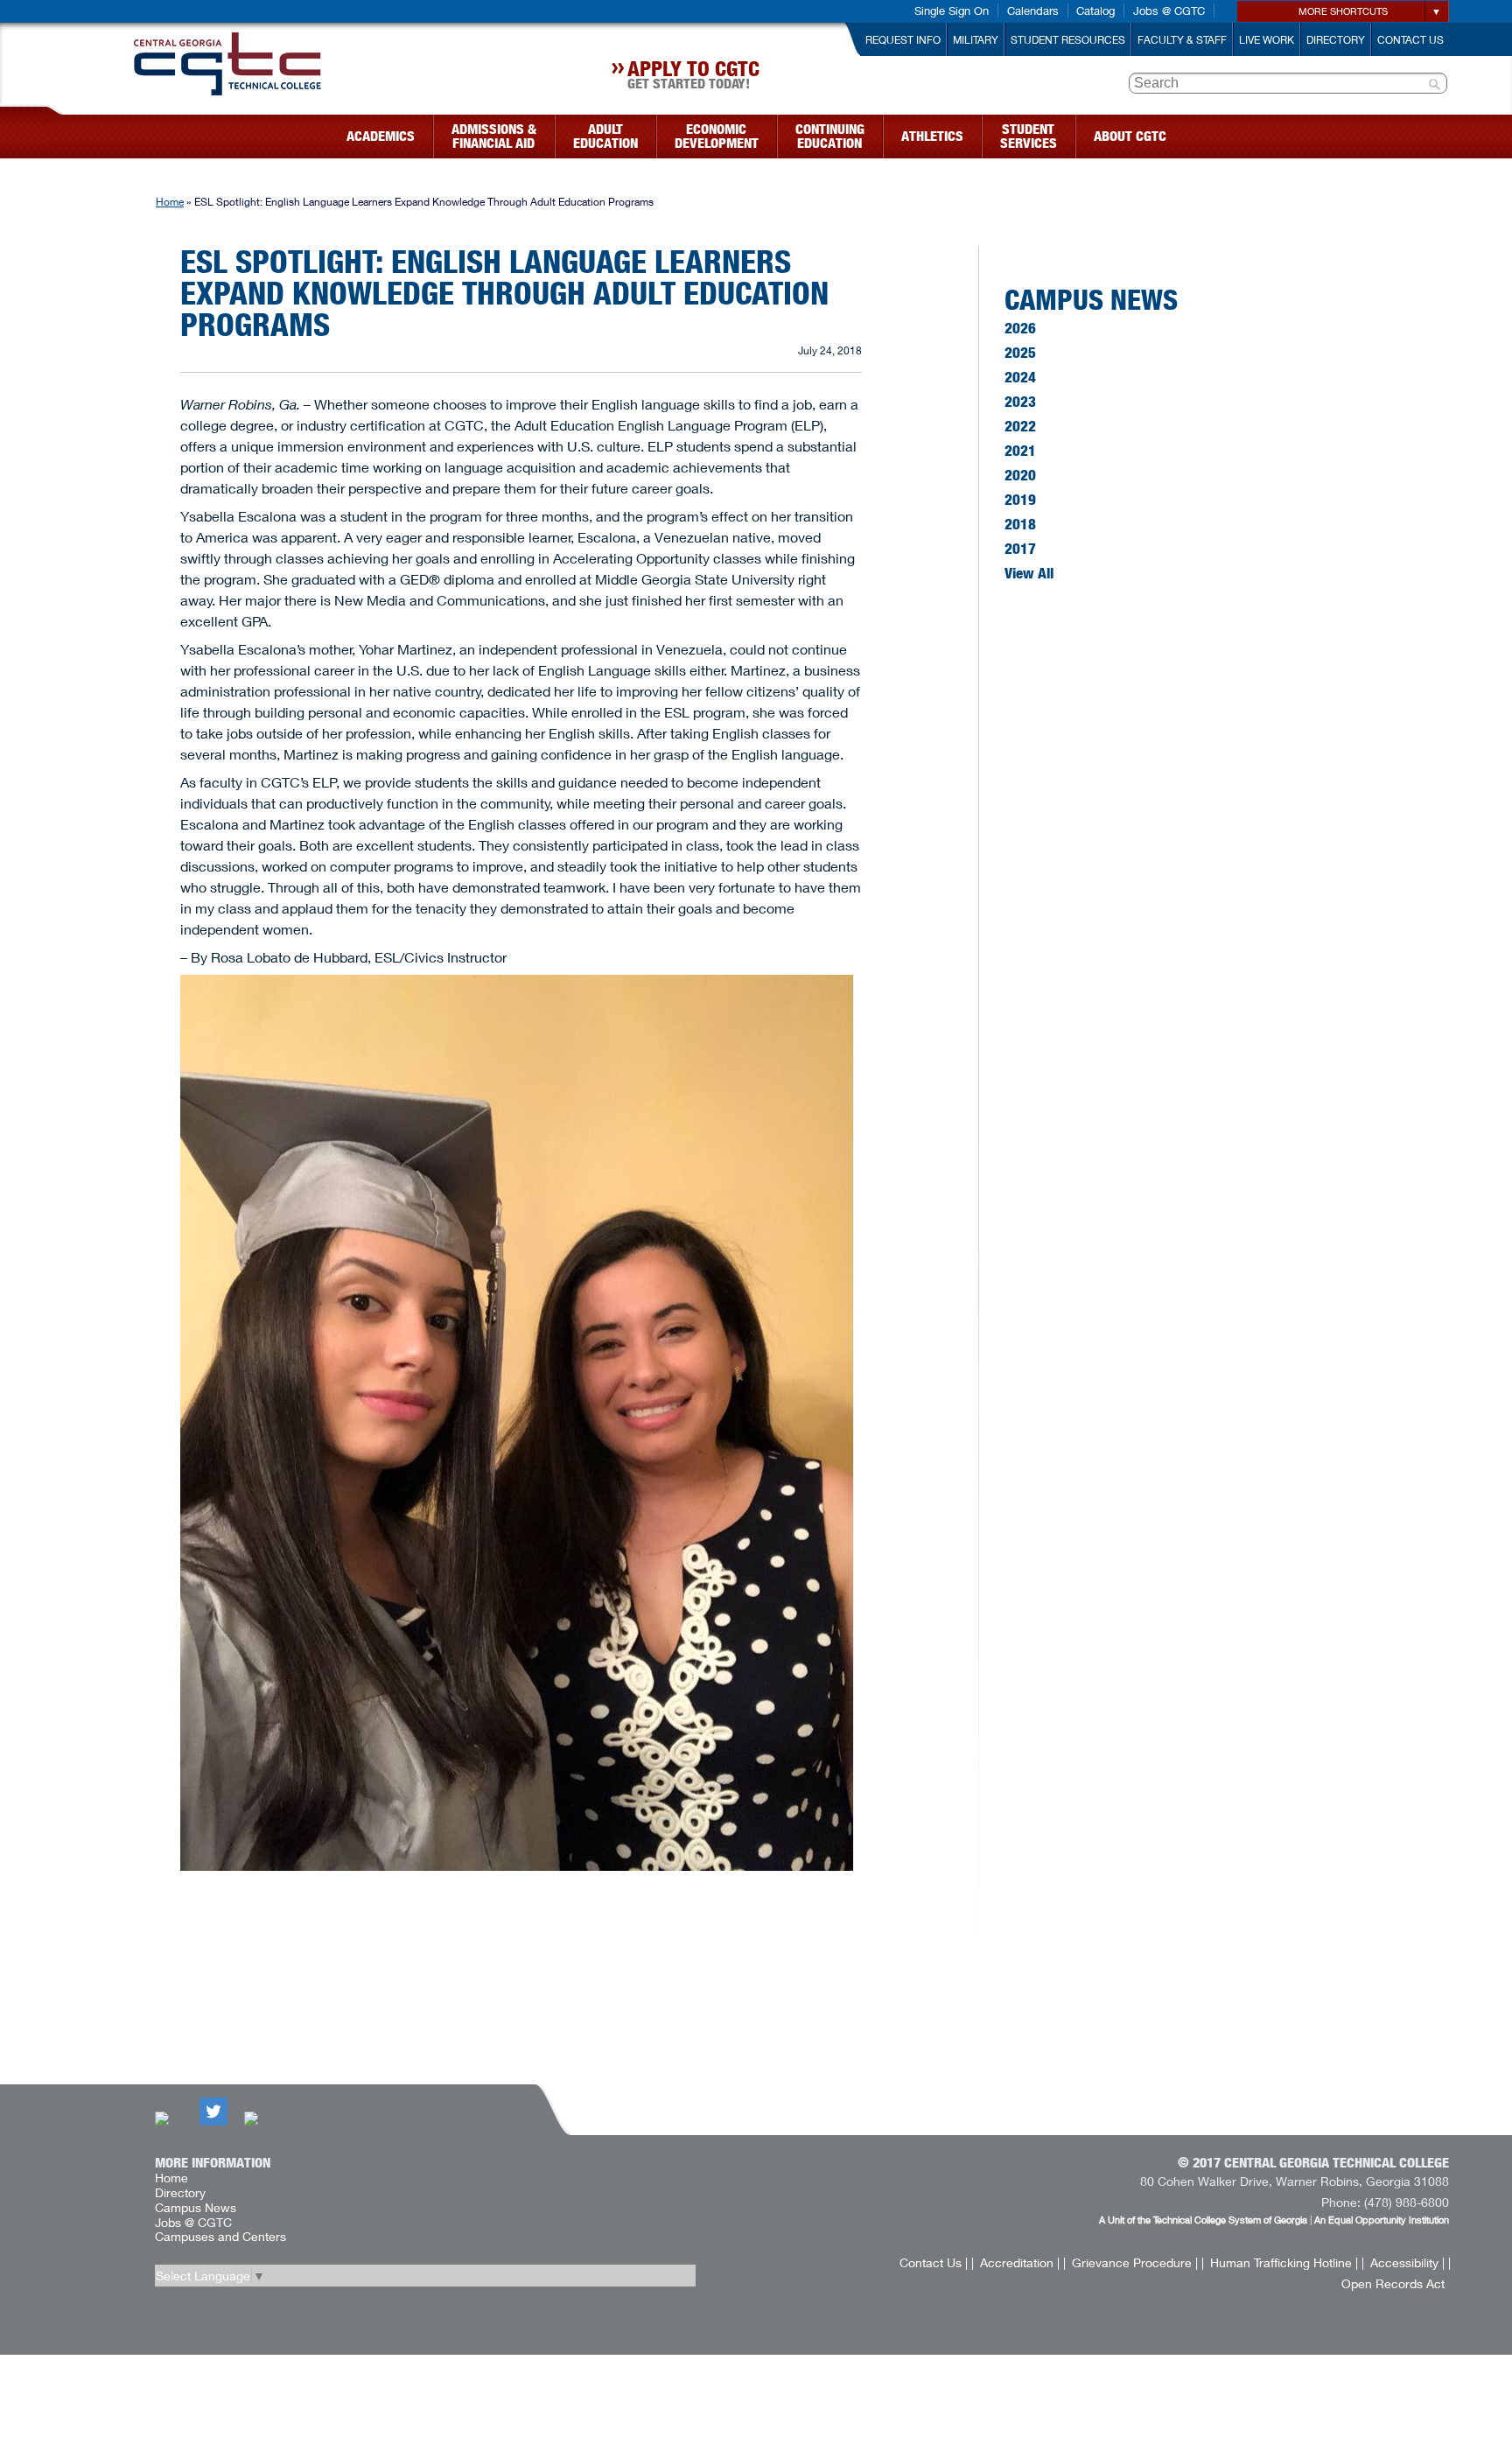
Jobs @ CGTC (1169, 11)
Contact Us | (934, 2262)
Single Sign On (952, 11)
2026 (1020, 328)
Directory (1336, 40)
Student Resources (1068, 40)
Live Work (1267, 40)
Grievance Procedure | (1135, 2262)
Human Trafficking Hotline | (1284, 2262)
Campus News (1091, 299)
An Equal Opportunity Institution (1382, 2220)
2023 (1020, 402)
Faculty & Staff (1182, 40)
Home (170, 202)
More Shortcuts (1343, 11)
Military (976, 40)
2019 (1020, 500)
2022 (1020, 426)
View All (1029, 573)
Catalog (1095, 11)
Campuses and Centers (220, 2236)
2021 (1020, 451)
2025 (1020, 353)
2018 (1020, 524)
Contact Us (1410, 40)
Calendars (1033, 11)
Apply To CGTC (693, 77)
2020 (1020, 475)
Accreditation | (1020, 2262)
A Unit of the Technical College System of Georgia (1203, 2220)
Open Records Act (1393, 2283)
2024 (1020, 377)
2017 (1020, 549)
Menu (54, 131)
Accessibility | (1407, 2262)
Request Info (903, 40)
